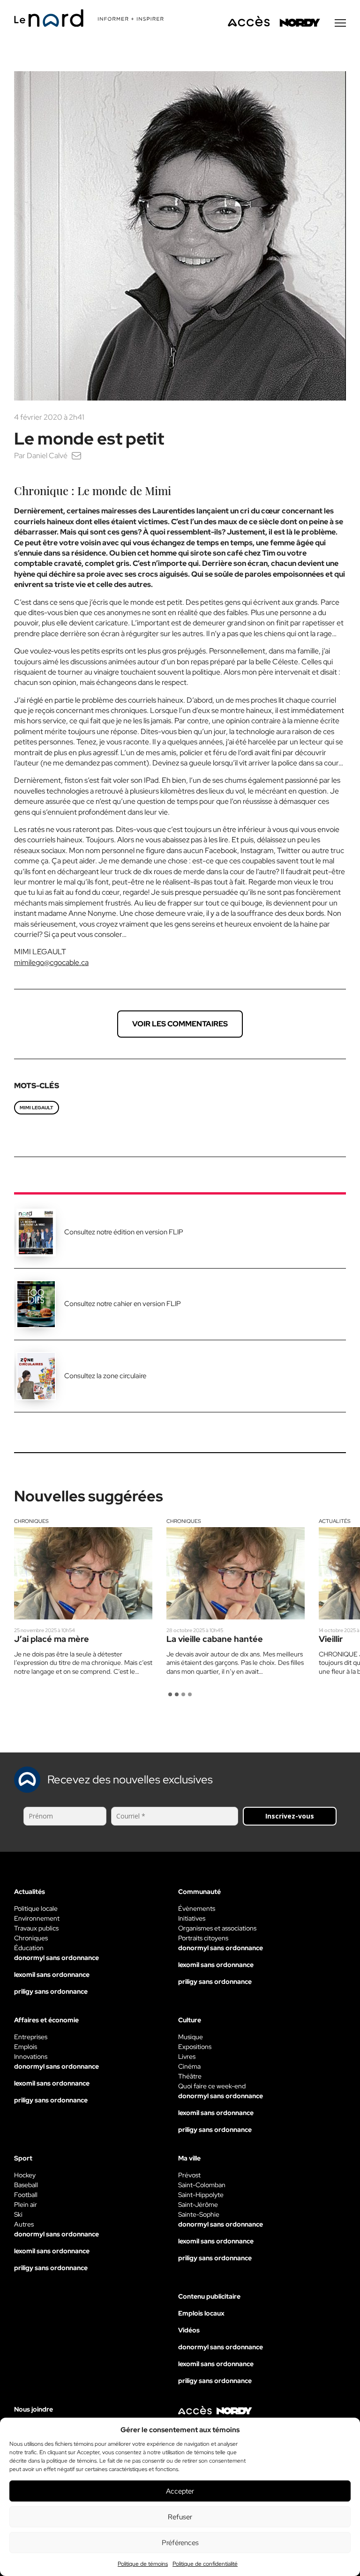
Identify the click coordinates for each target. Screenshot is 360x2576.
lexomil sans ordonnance (52, 1975)
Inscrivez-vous (290, 1816)
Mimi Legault (37, 1108)
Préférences (180, 2543)
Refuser (180, 2517)
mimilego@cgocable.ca (51, 962)
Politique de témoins (143, 2564)
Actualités (335, 1521)
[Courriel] (76, 456)
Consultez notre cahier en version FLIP (123, 1304)
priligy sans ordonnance (51, 1991)
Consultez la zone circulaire (105, 1376)
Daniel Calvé (47, 456)
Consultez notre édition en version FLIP (124, 1232)
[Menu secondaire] (340, 23)
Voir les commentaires (180, 1024)
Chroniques (31, 1521)
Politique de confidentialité (205, 2564)
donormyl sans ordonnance (56, 1958)
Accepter (180, 2491)
